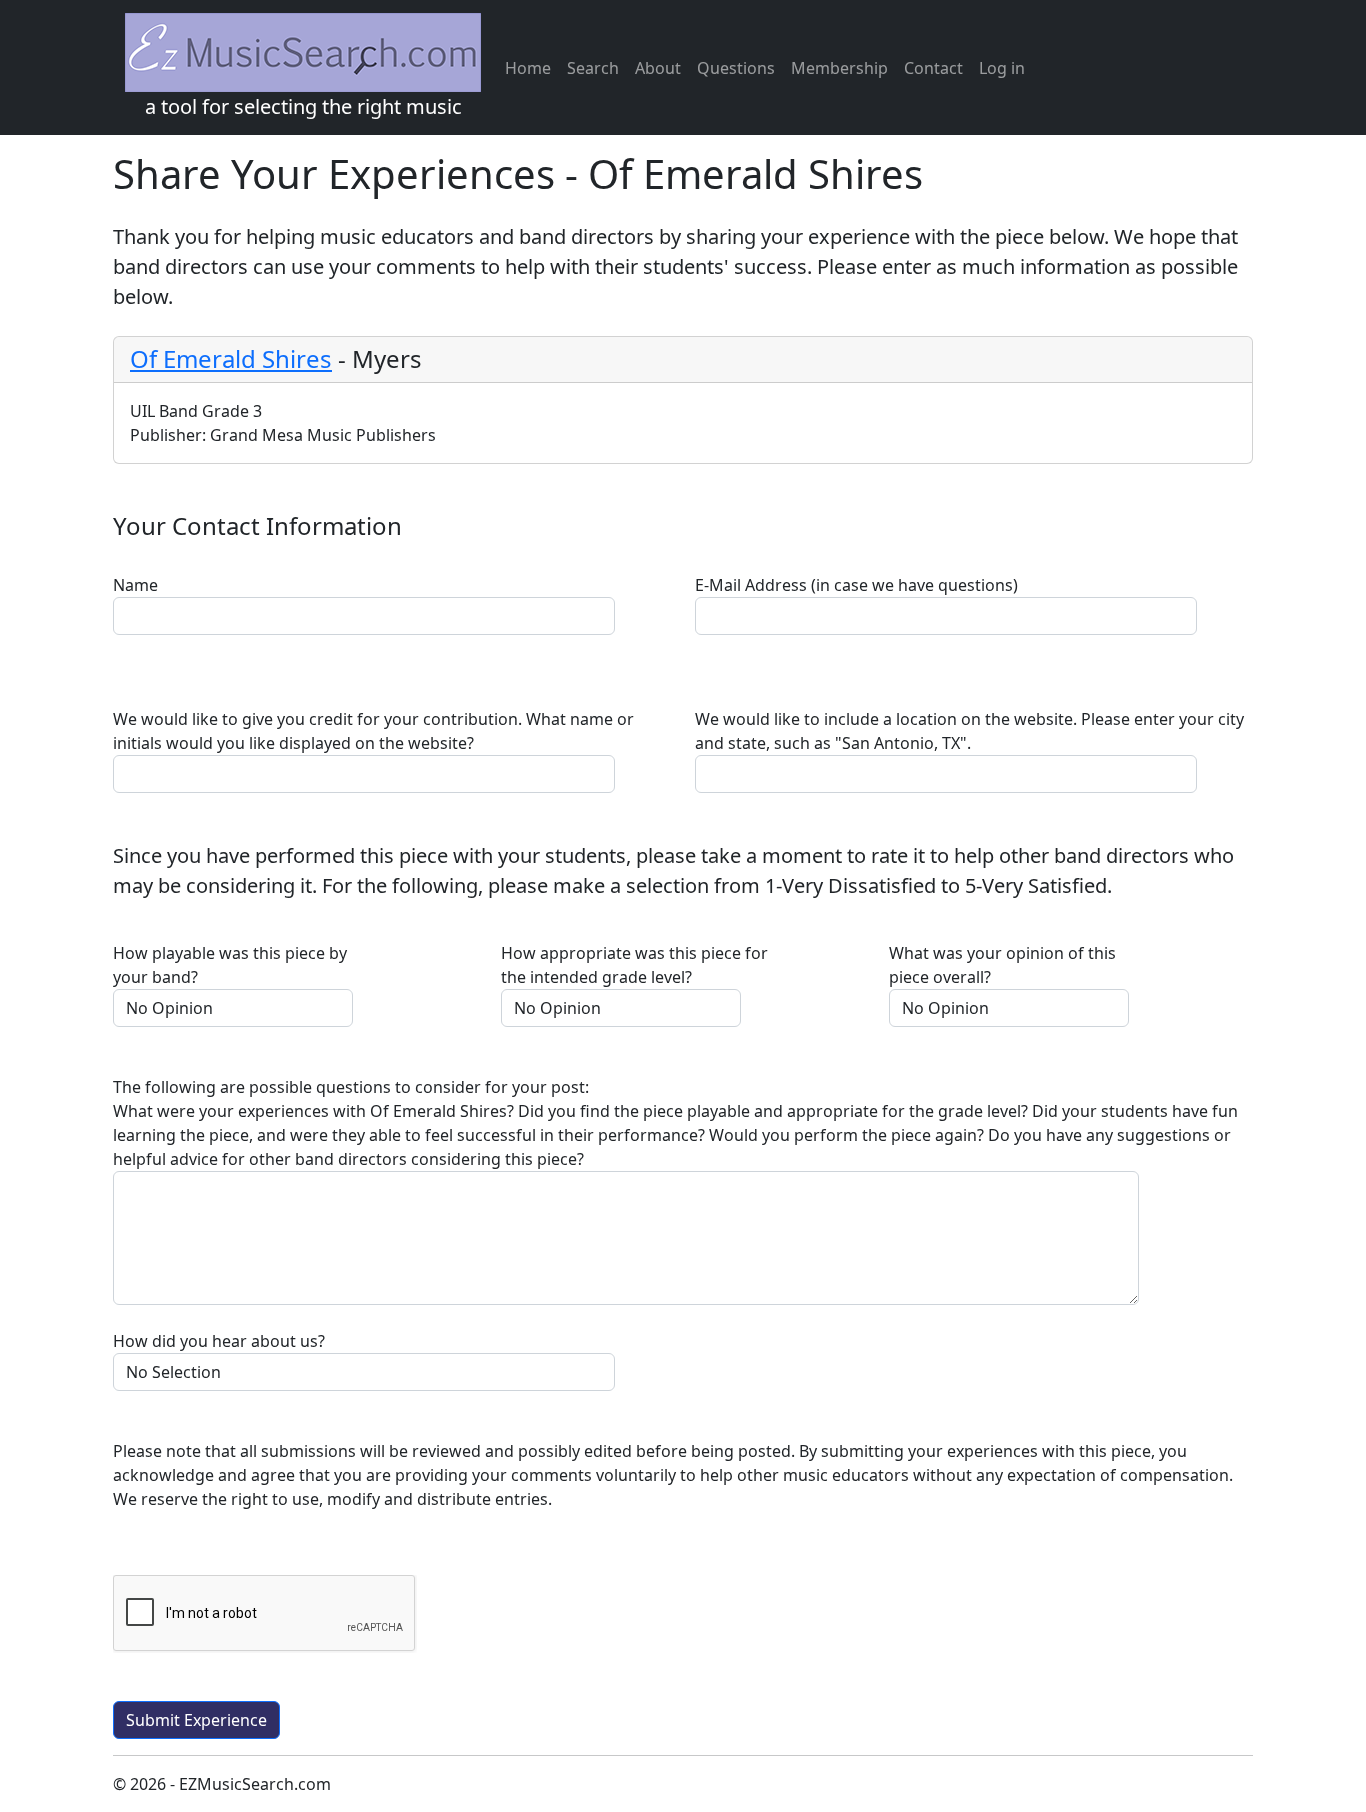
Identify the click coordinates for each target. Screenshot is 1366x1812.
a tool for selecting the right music (303, 106)
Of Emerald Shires (231, 358)
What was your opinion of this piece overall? (1002, 965)
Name (135, 585)
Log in (1002, 68)
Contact (933, 68)
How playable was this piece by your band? (230, 965)
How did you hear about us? (219, 1341)
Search (593, 68)
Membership (839, 68)
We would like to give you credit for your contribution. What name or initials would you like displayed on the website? (373, 731)
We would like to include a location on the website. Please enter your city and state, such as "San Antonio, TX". (969, 731)
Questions (736, 68)
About (658, 68)
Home (528, 68)
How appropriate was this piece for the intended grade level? (634, 965)
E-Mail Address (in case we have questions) (856, 585)
